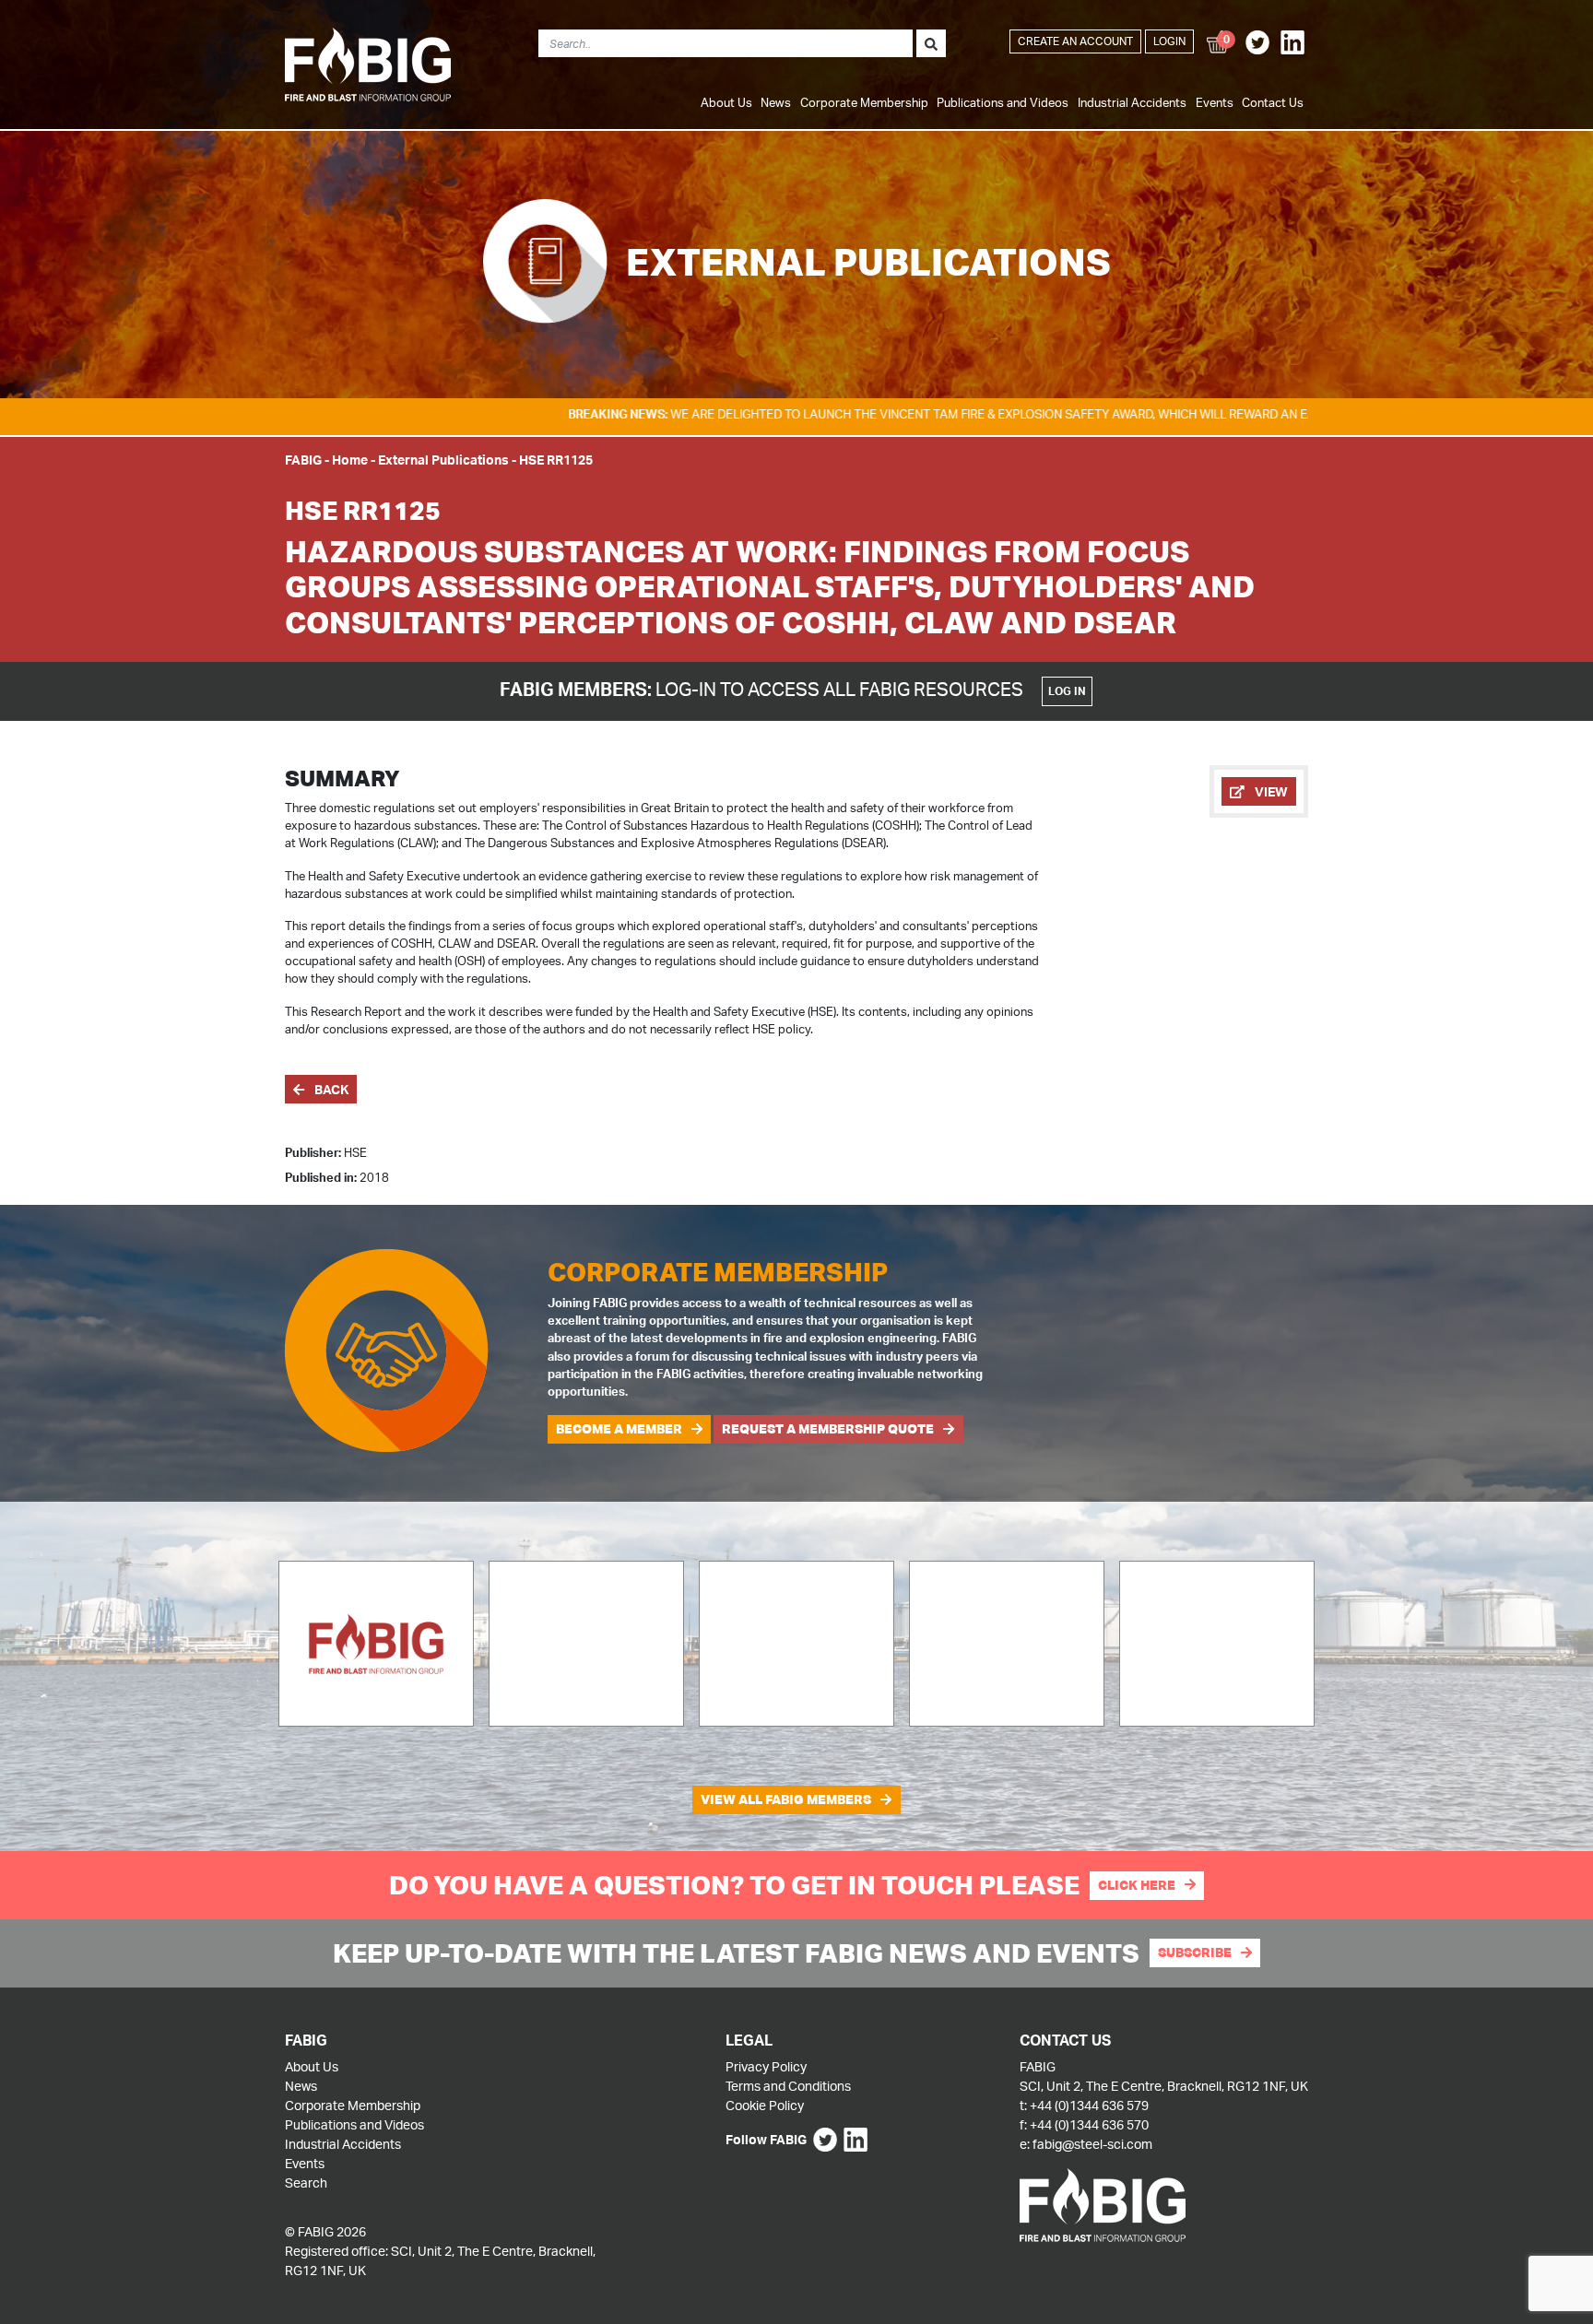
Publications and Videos (1003, 102)
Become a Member (619, 1429)
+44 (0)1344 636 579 (1089, 2105)
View (1270, 791)
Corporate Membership (864, 102)
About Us (726, 102)
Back (330, 1089)
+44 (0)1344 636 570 (1089, 2124)
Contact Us (1273, 102)
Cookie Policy (765, 2105)
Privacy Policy (766, 2066)
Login (1169, 41)
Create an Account (1075, 41)
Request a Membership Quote (828, 1429)
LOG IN (1067, 691)
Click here (1137, 1885)
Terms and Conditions (788, 2086)
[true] (931, 43)
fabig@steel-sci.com (1092, 2144)
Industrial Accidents (1132, 102)
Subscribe (1195, 1952)
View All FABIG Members (786, 1799)
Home (350, 460)
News (776, 102)
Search (306, 2182)
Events (1215, 102)
